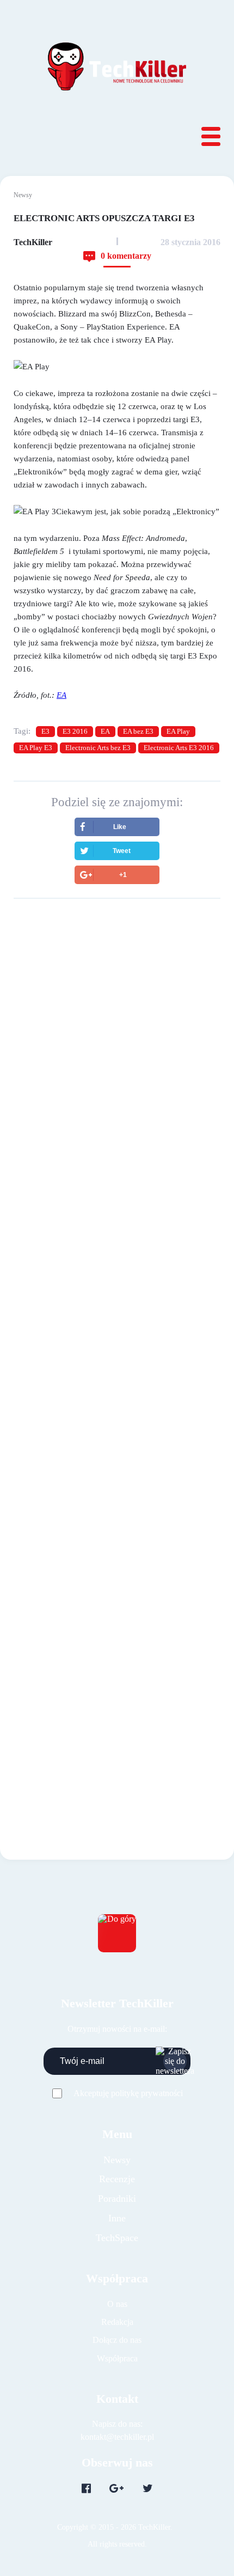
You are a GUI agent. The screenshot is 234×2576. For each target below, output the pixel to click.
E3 (45, 731)
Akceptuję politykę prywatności (128, 2093)
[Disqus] (117, 1326)
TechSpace (117, 2238)
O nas (117, 2304)
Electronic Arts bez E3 (98, 748)
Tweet (122, 851)
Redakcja (117, 2322)
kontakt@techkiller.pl (117, 2437)
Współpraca (117, 2358)
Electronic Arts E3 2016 (179, 748)
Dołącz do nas (117, 2340)
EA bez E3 (138, 731)
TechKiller (33, 242)
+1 (123, 875)
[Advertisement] (117, 1043)
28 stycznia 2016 (190, 242)
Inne (117, 2218)
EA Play (178, 731)
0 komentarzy (126, 256)
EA (105, 731)
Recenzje (117, 2179)
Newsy (23, 195)
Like (120, 827)
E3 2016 (75, 731)
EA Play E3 (36, 748)
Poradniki (117, 2199)
